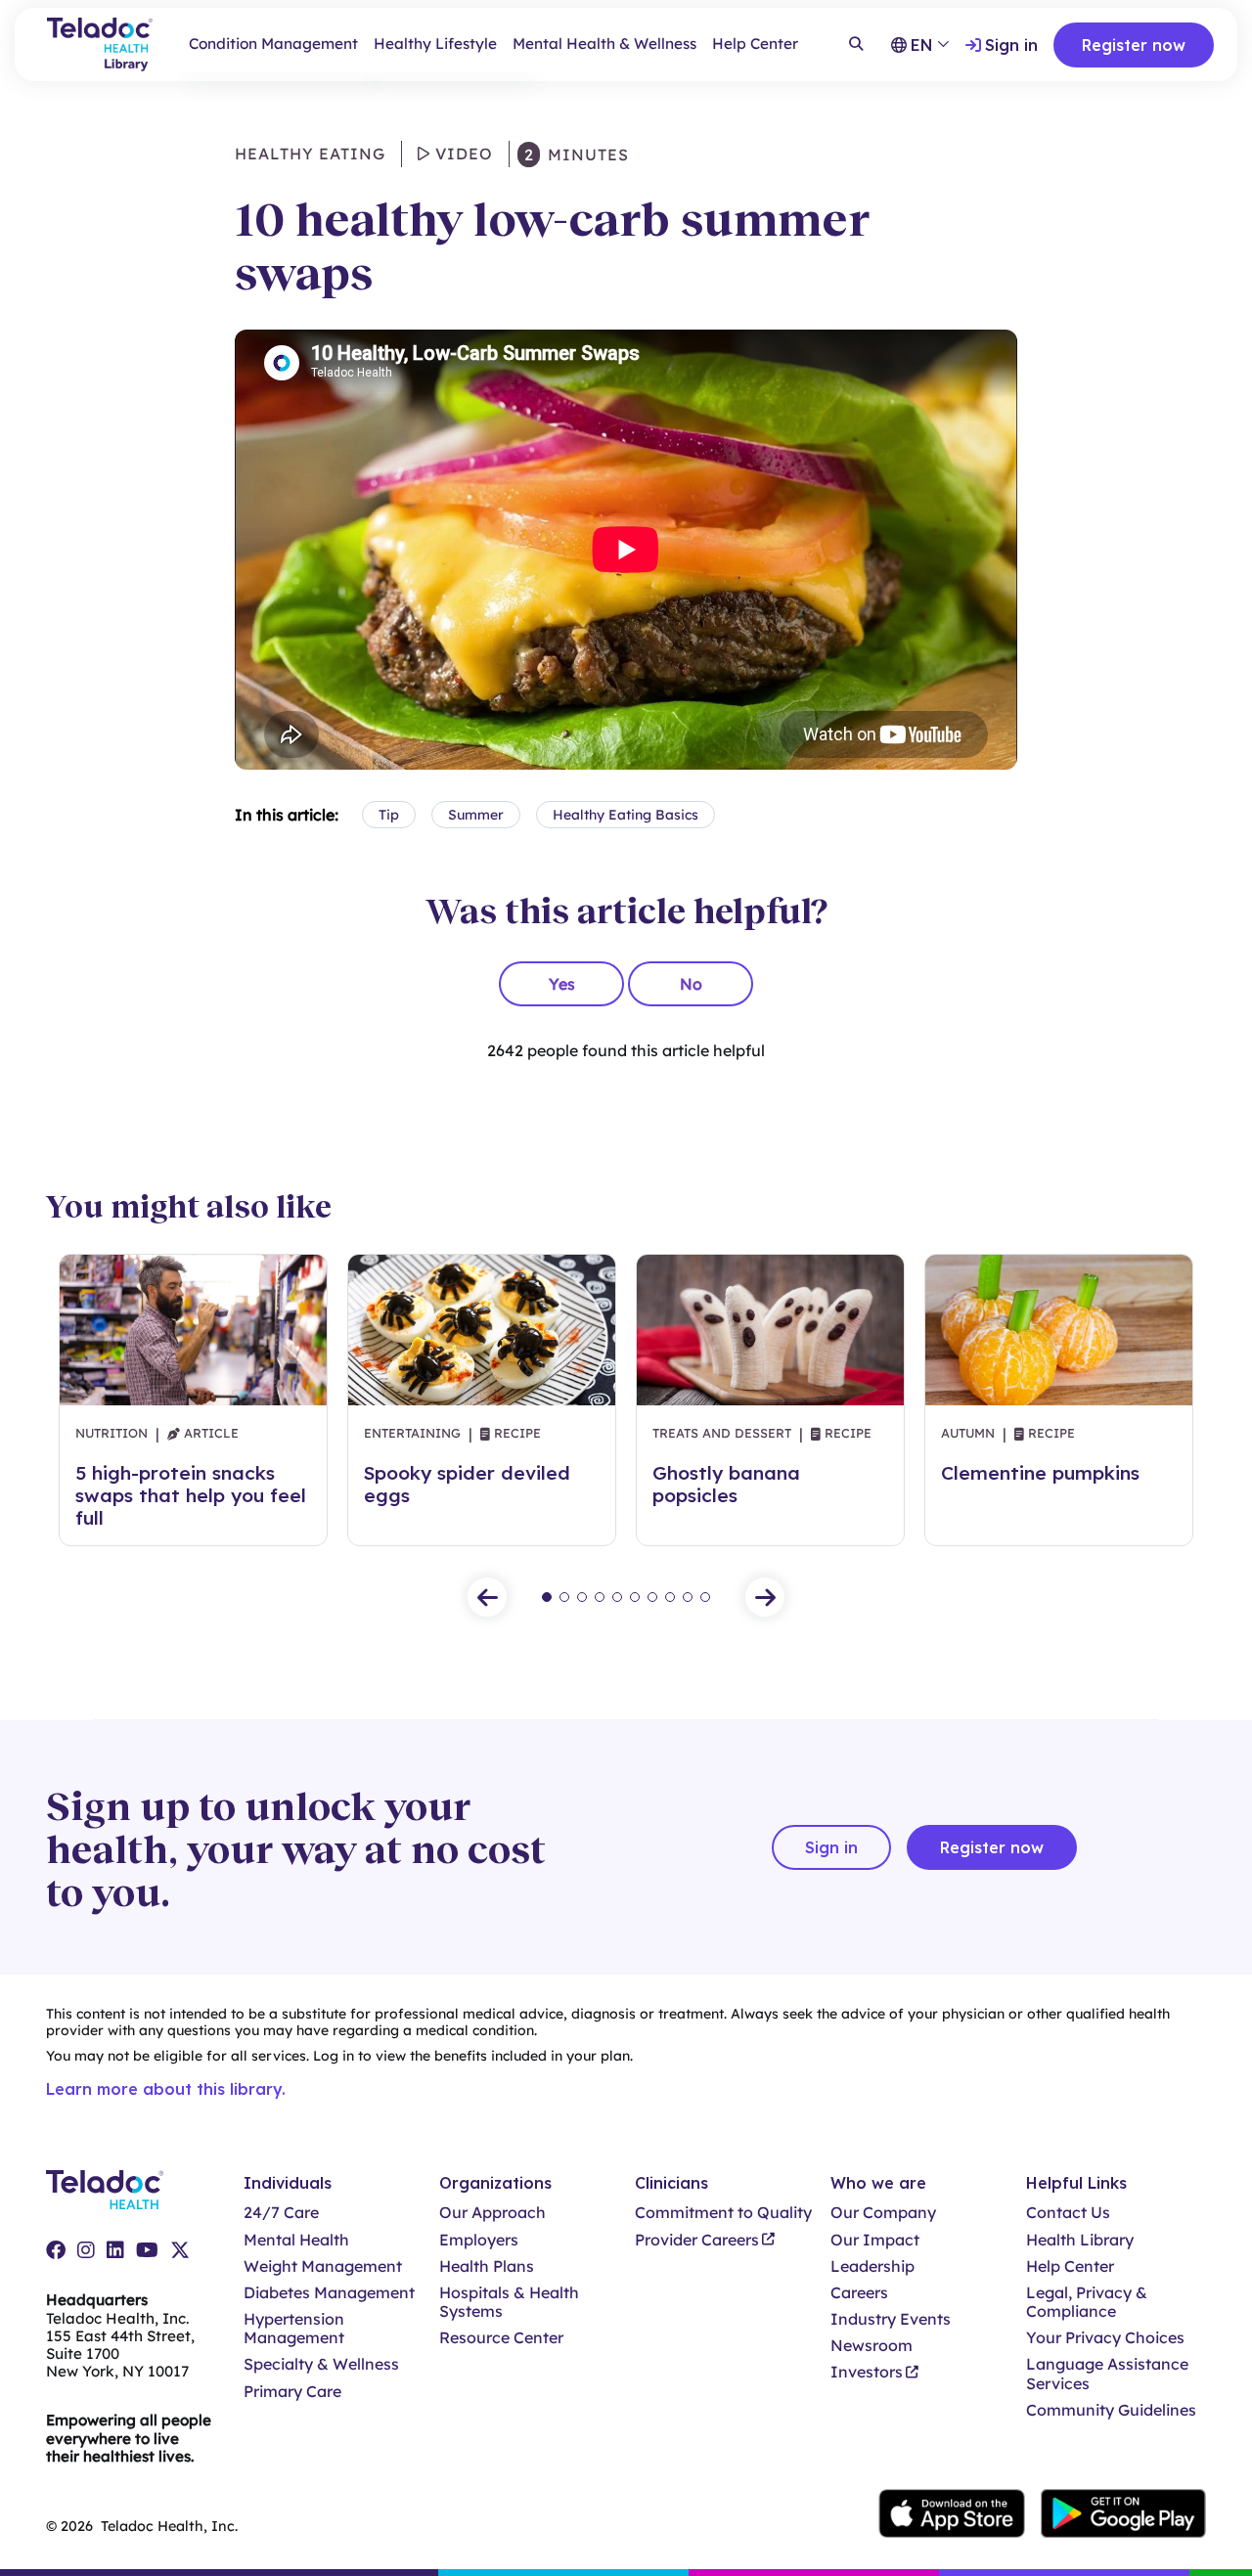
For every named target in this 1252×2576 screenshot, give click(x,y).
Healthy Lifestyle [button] (435, 44)
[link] (56, 2250)
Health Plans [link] (487, 2266)
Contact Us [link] (1068, 2213)
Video (462, 154)
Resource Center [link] (501, 2338)
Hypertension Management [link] (294, 2329)
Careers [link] (859, 2293)
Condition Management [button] (273, 44)
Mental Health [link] (296, 2240)
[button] (487, 1597)
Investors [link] (867, 2372)
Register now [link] (1134, 45)
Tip (389, 815)
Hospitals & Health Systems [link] (509, 2302)
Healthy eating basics (626, 815)
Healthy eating (310, 154)
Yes (562, 984)
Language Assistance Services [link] (1107, 2374)
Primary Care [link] (292, 2392)
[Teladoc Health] (105, 2190)
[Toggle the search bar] (856, 45)
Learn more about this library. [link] (166, 2089)
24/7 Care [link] (281, 2213)
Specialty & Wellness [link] (321, 2364)
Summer (476, 815)
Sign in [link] (1011, 45)
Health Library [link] (1080, 2240)
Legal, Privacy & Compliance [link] (1087, 2302)
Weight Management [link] (323, 2266)
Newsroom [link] (872, 2346)
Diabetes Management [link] (329, 2293)
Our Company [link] (883, 2213)
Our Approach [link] (492, 2213)
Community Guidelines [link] (1111, 2410)
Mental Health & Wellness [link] (604, 44)
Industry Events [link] (891, 2319)
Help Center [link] (755, 44)
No (691, 984)
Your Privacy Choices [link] (1105, 2338)
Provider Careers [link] (697, 2240)
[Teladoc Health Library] (100, 44)
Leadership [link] (872, 2266)
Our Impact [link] (875, 2240)
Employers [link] (479, 2240)
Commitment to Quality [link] (723, 2213)
